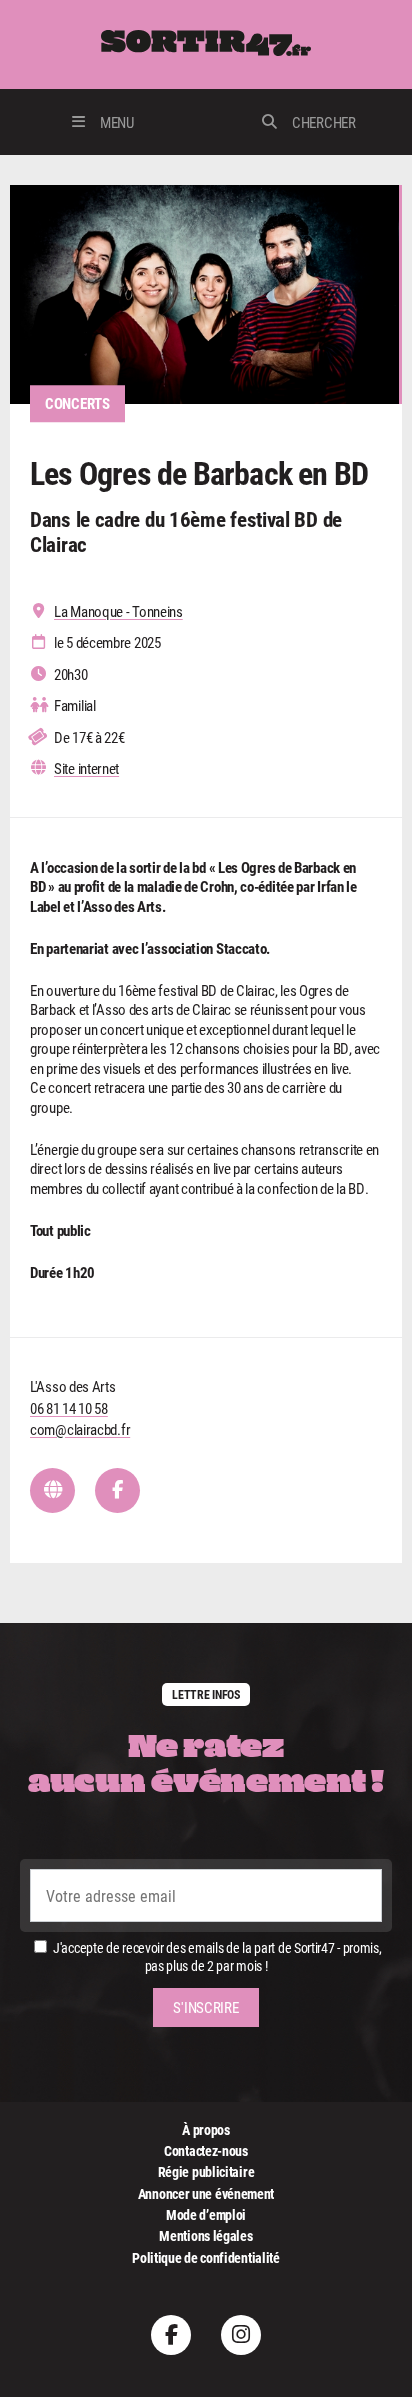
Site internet (86, 768)
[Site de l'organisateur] (52, 1490)
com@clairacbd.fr (80, 1429)
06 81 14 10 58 (69, 1408)
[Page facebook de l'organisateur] (117, 1490)
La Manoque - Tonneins (118, 611)
